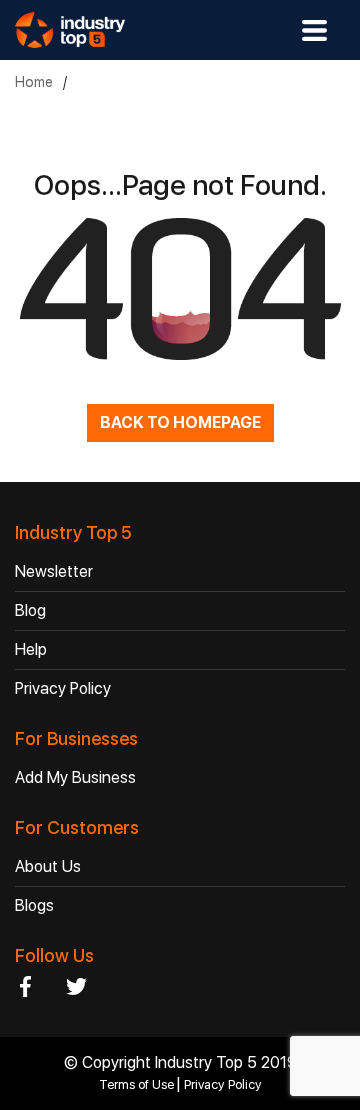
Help (31, 649)
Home (34, 82)
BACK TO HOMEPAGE (180, 422)
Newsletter (54, 571)
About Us (48, 866)
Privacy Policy (63, 688)
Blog (30, 610)
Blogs (34, 905)
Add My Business (75, 777)
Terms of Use (138, 1084)
